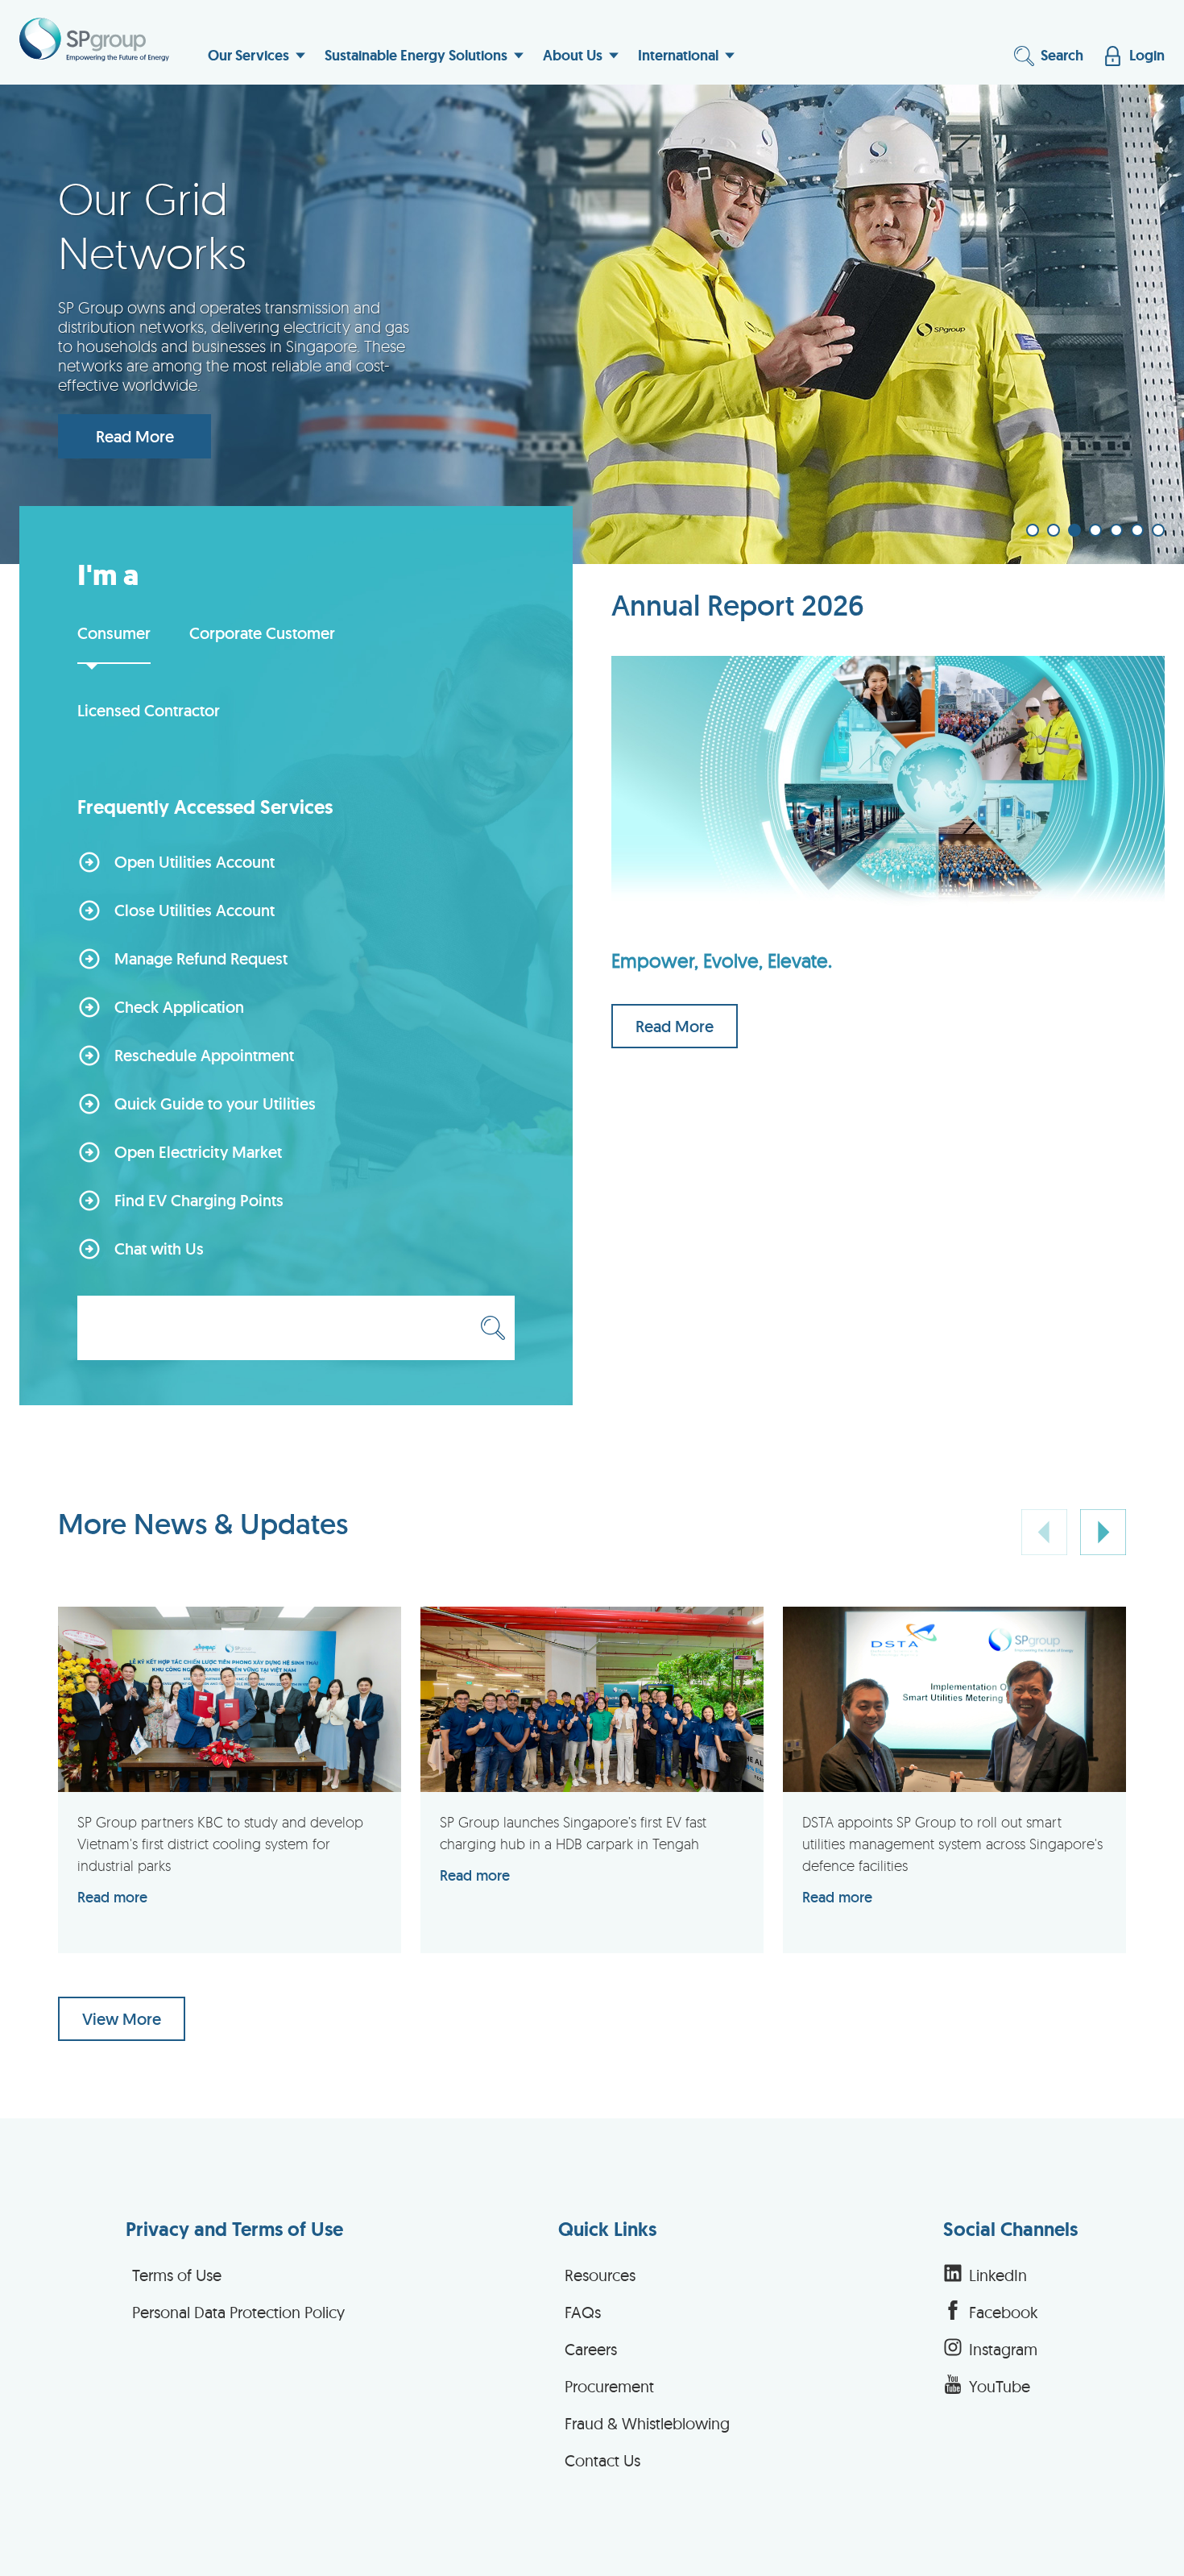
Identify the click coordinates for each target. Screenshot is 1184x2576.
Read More (135, 437)
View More (122, 2019)
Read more (112, 1897)
